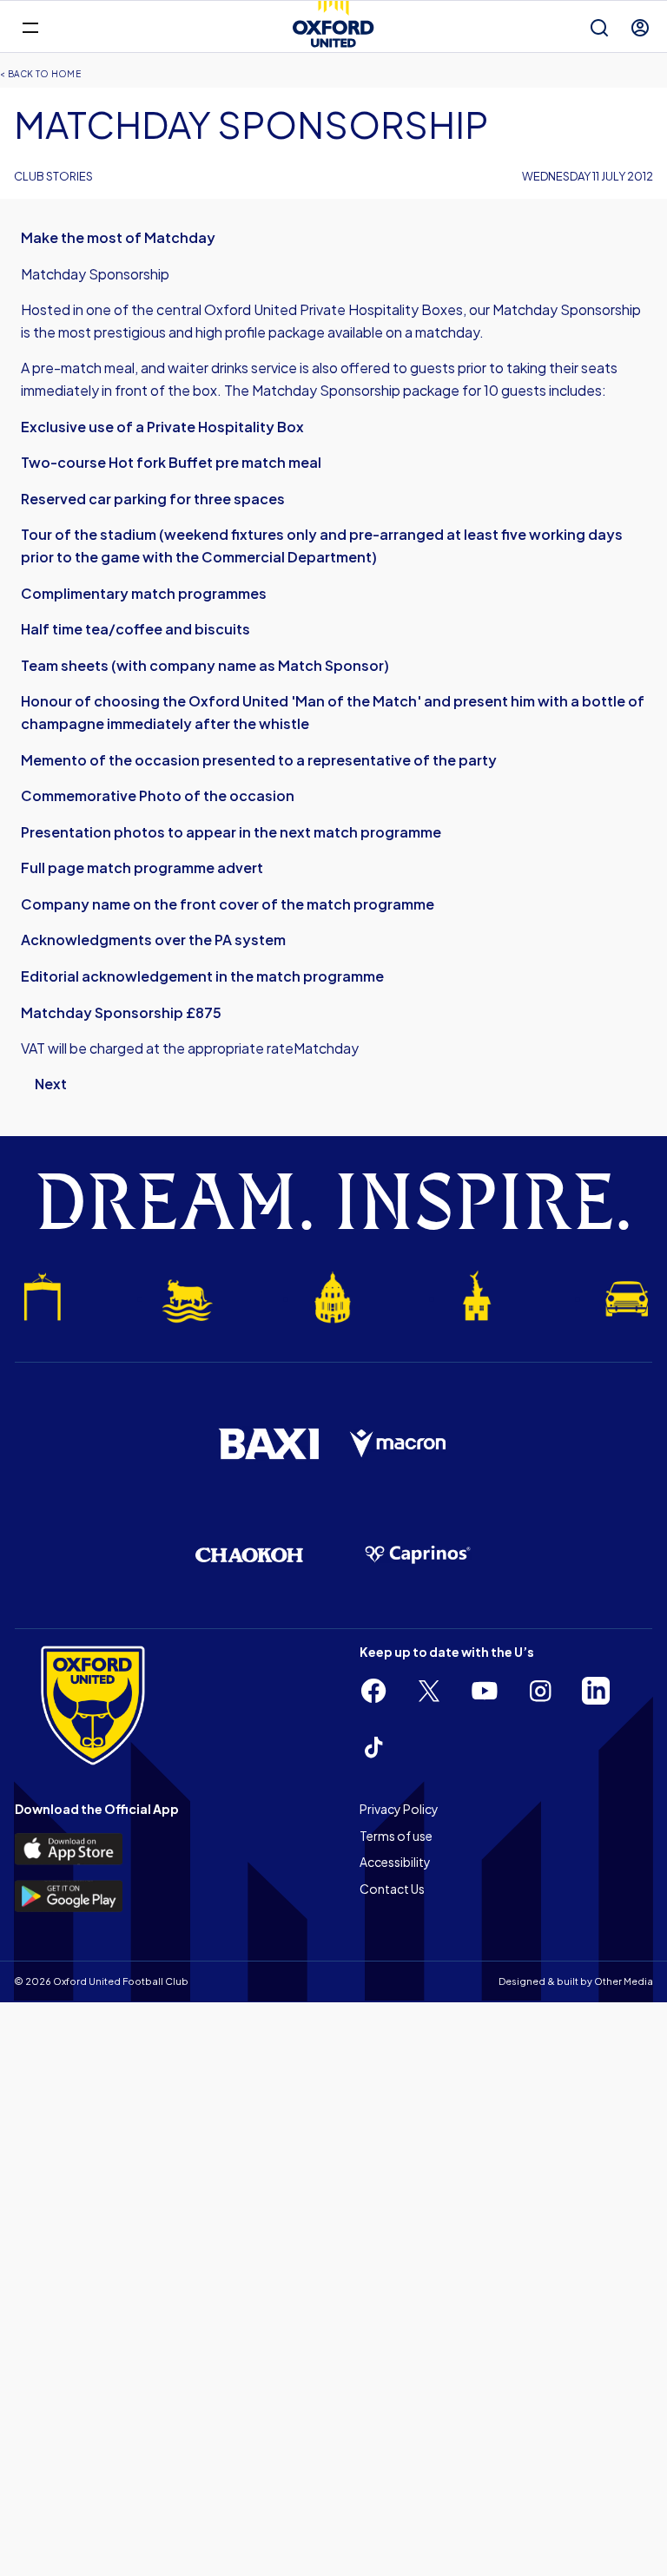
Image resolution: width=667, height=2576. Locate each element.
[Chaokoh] (249, 1555)
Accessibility (395, 1862)
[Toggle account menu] (640, 28)
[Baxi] (268, 1443)
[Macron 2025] (399, 1444)
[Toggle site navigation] (30, 26)
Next (51, 1084)
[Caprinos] (418, 1555)
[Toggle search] (599, 28)
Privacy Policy (399, 1809)
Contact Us (392, 1889)
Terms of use (396, 1836)
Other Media (624, 1981)
